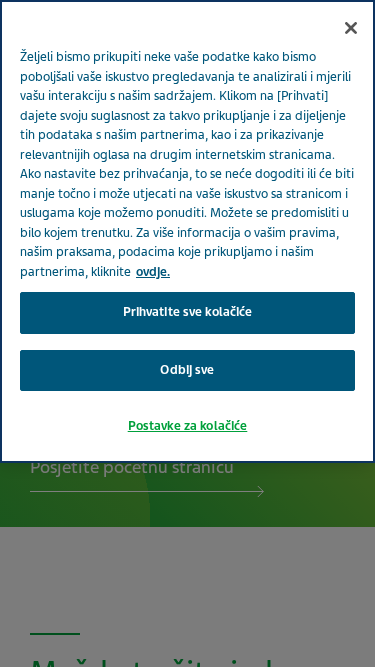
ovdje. (153, 272)
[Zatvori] (351, 28)
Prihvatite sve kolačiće (188, 312)
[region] (187, 231)
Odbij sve (187, 370)
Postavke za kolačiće (188, 426)
